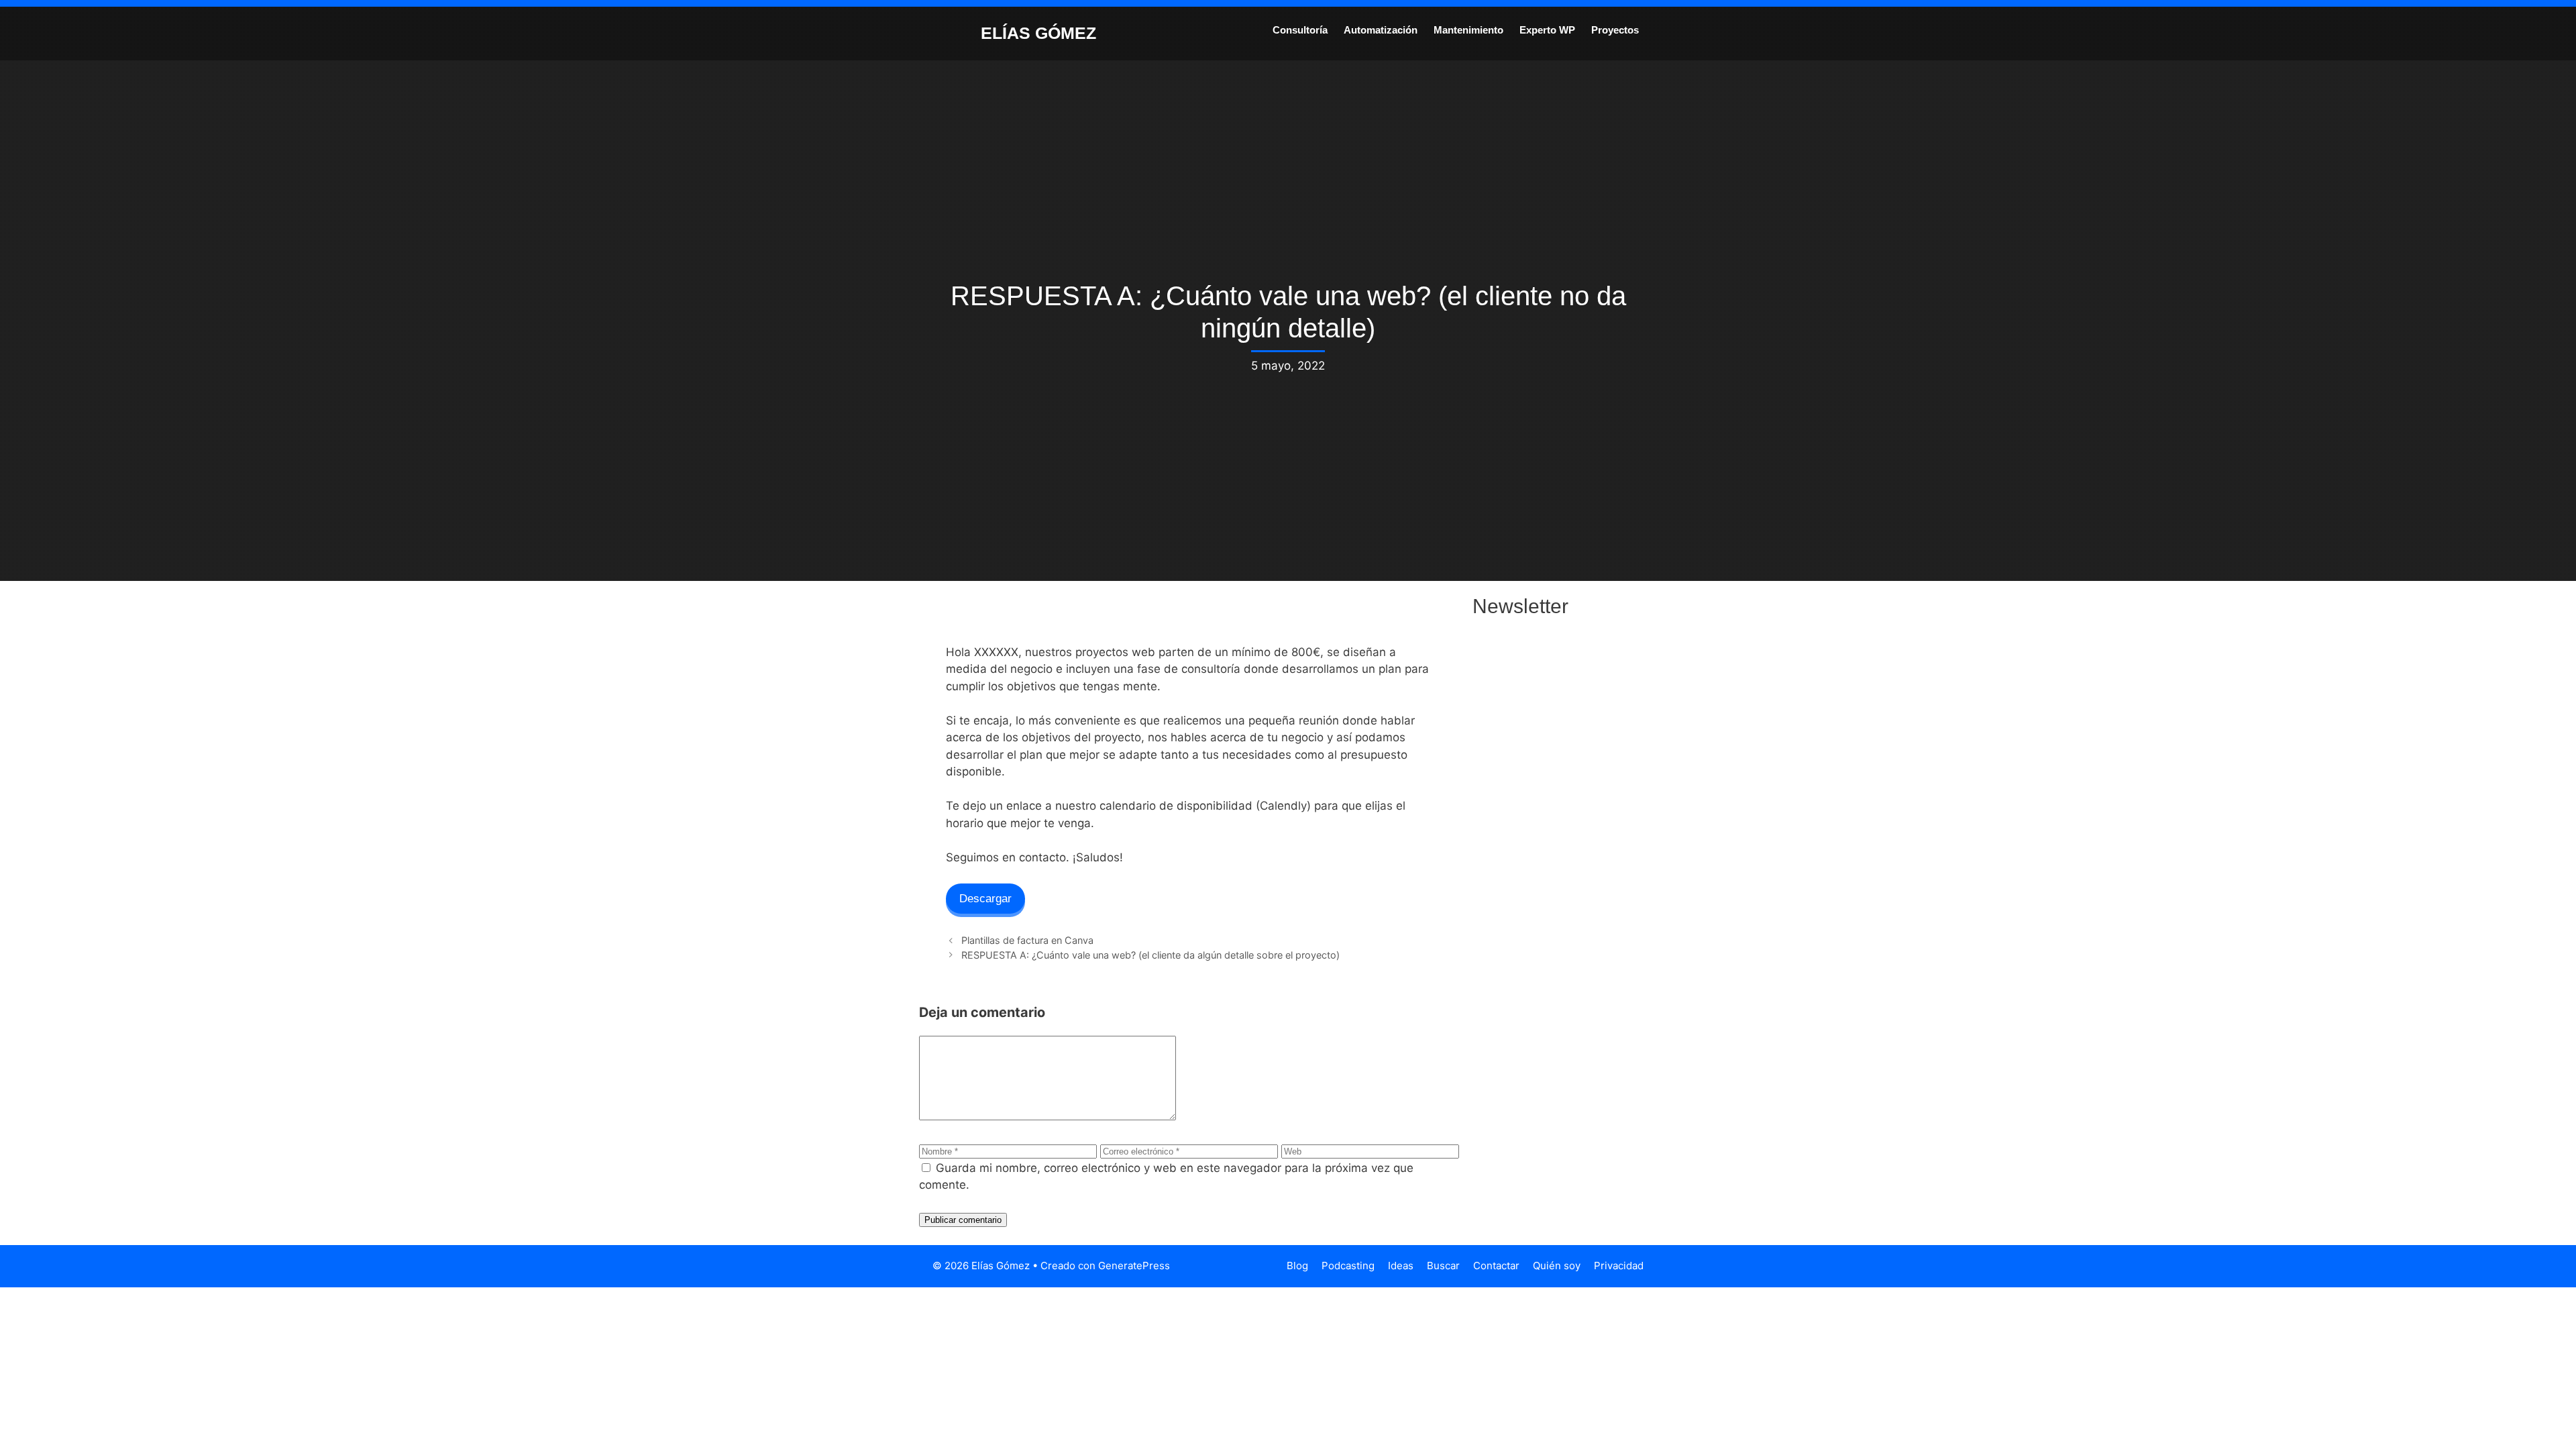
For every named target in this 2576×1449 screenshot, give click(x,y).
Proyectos (1615, 30)
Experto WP (1547, 30)
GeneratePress (1134, 1266)
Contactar (1496, 1266)
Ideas (1401, 1266)
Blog (1297, 1266)
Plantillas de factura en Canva (1027, 940)
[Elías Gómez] (949, 32)
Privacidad (1619, 1266)
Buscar (1443, 1266)
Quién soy (1557, 1266)
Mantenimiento (1468, 30)
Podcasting (1348, 1266)
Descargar (985, 899)
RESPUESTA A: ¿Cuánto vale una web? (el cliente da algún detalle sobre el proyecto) (1150, 955)
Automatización (1381, 30)
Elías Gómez (1038, 33)
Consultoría (1300, 30)
